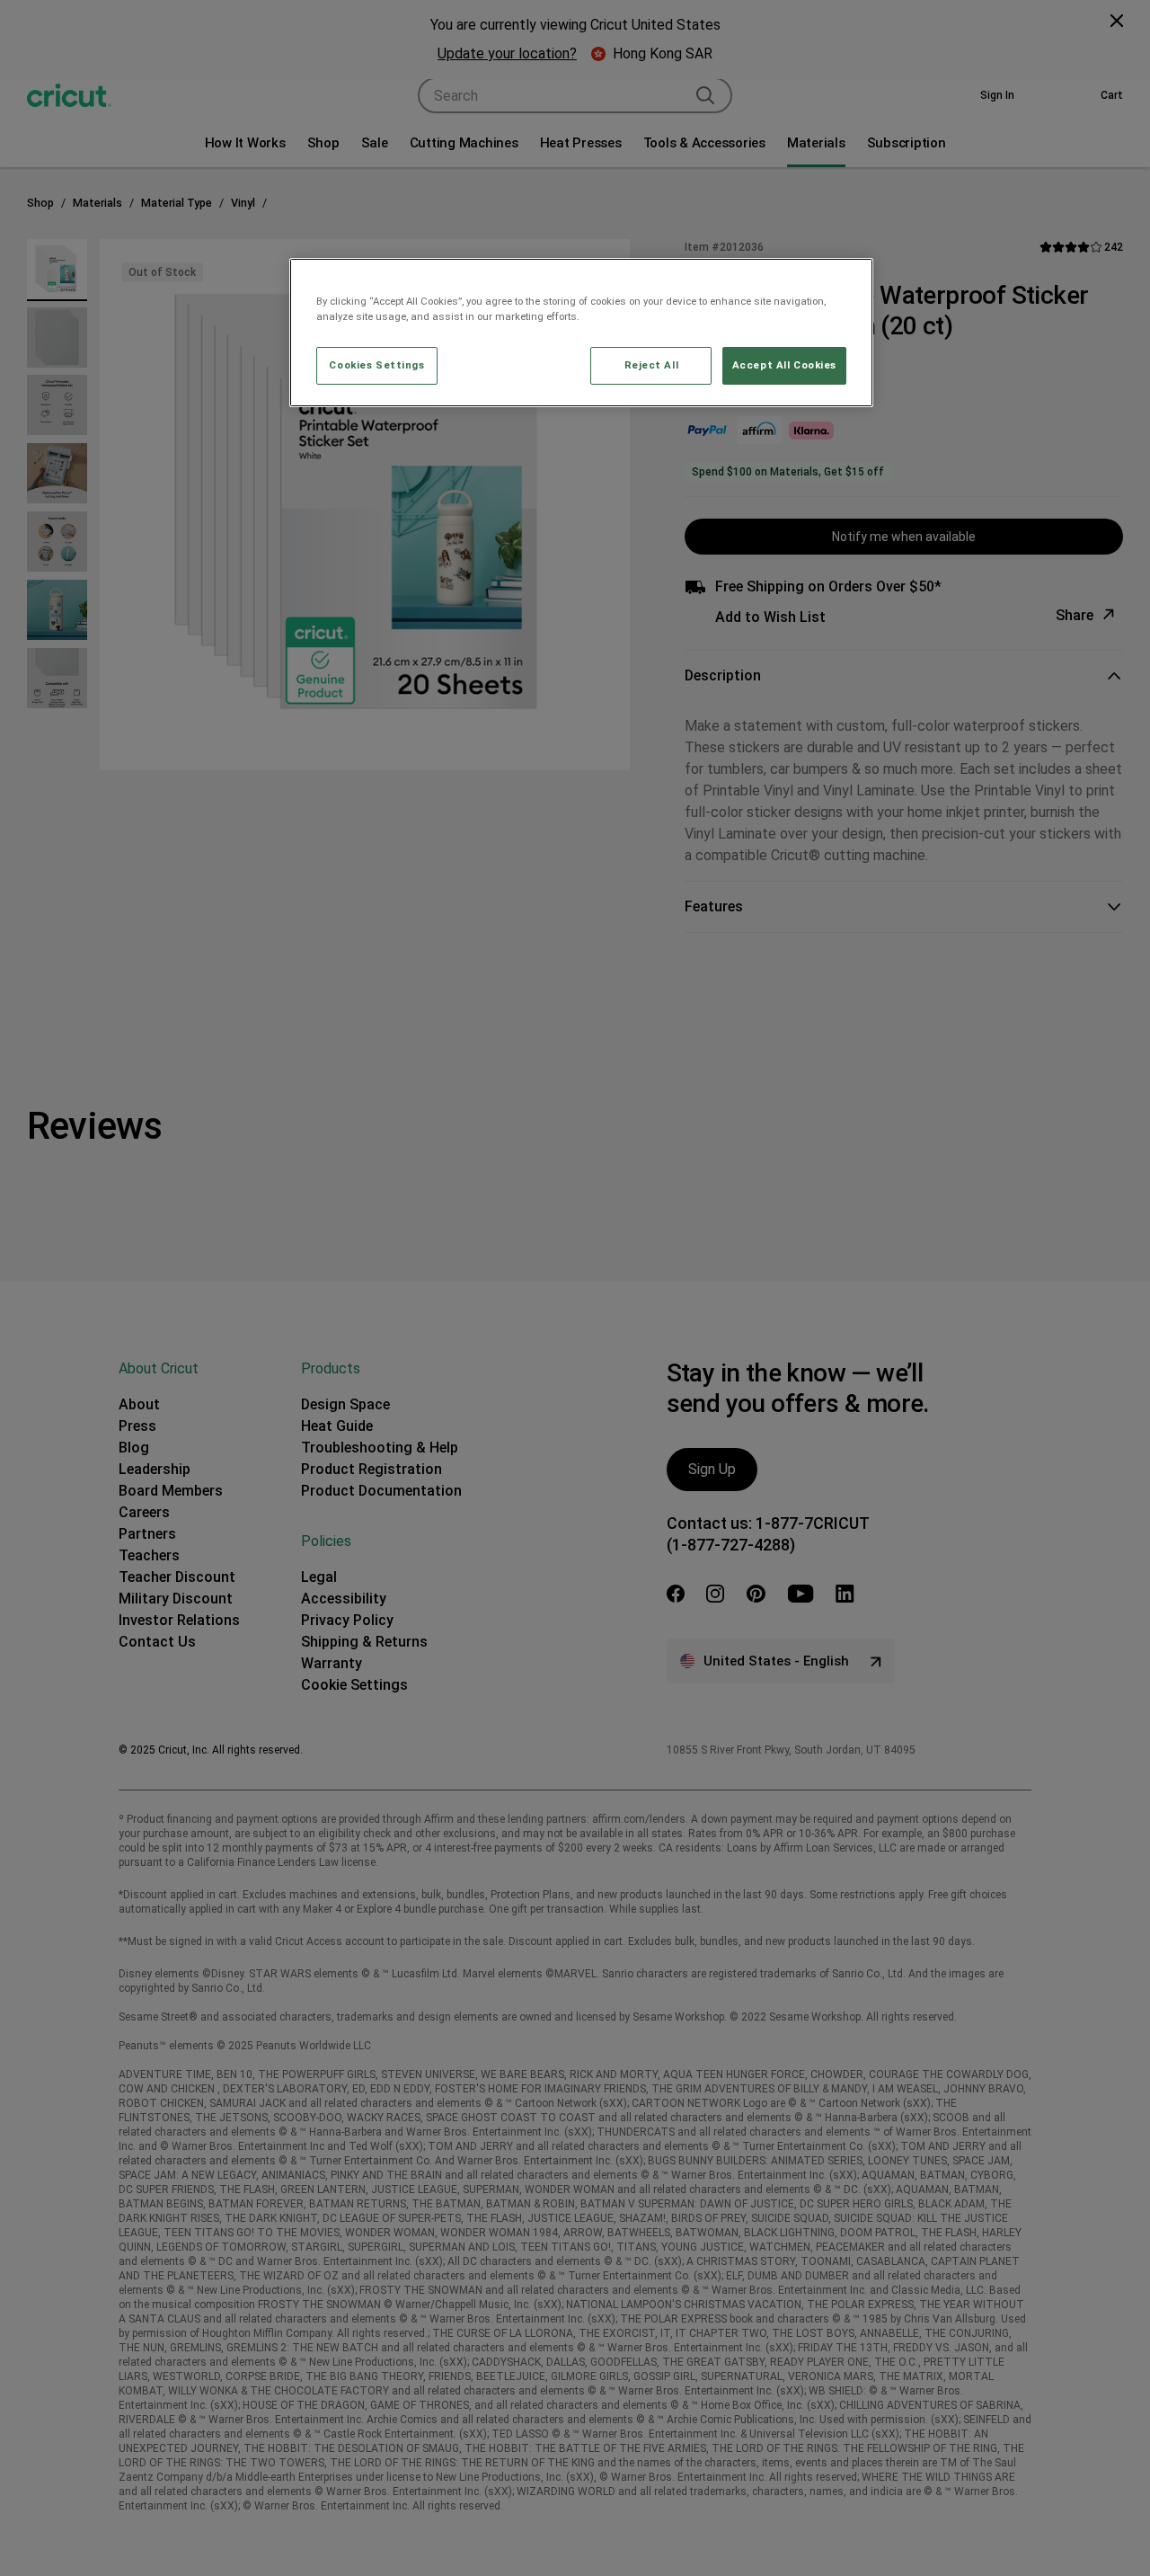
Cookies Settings (376, 365)
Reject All (652, 365)
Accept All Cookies (784, 365)
